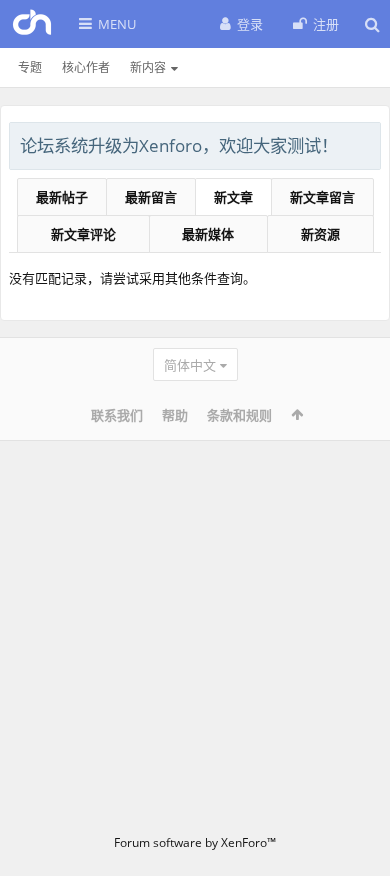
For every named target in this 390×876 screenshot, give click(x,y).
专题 (30, 67)
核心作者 (86, 67)
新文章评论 (83, 234)
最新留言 (151, 197)
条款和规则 (239, 415)
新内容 (148, 67)
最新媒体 (208, 234)
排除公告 (367, 143)
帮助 (175, 415)
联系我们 (117, 415)
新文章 (233, 197)
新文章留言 (322, 197)
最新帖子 (62, 197)
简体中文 (190, 365)
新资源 (320, 234)
